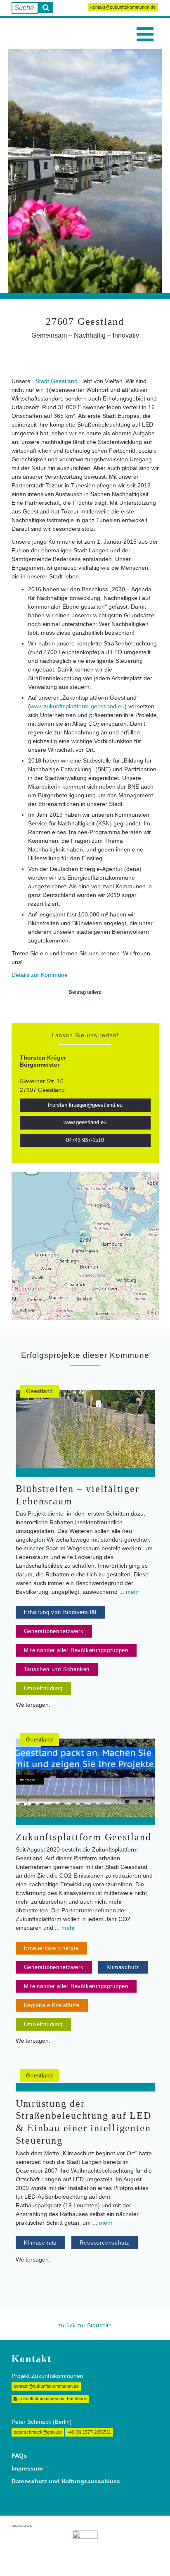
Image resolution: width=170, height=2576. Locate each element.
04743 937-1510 (85, 1140)
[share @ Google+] (92, 1010)
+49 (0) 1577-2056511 (89, 2432)
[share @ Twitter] (78, 1010)
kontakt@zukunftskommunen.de (123, 7)
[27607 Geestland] (85, 1237)
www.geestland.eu (85, 1123)
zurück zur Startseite (85, 2325)
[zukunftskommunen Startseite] (29, 34)
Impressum (27, 2468)
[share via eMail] (107, 1010)
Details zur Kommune (40, 975)
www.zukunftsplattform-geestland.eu (77, 706)
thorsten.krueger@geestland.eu (85, 1105)
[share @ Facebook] (64, 1010)
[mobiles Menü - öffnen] (145, 35)
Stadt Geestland (57, 381)
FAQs (19, 2456)
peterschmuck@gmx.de (38, 2432)
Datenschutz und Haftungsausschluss (66, 2481)
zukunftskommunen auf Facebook (52, 2399)
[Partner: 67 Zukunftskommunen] (85, 2547)
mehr (133, 1592)
